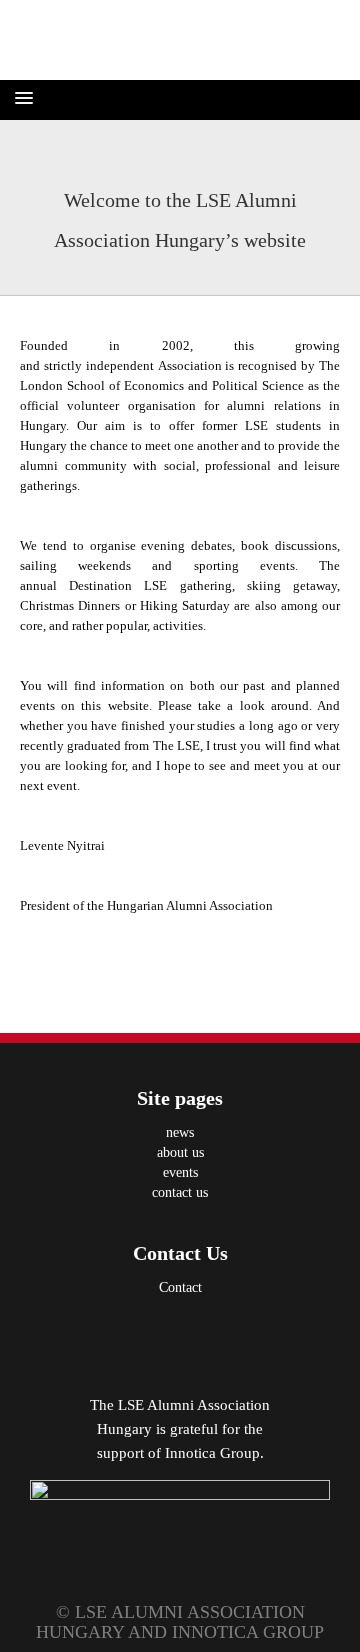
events (180, 1172)
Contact (180, 1287)
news (180, 1132)
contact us (180, 1192)
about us (180, 1152)
